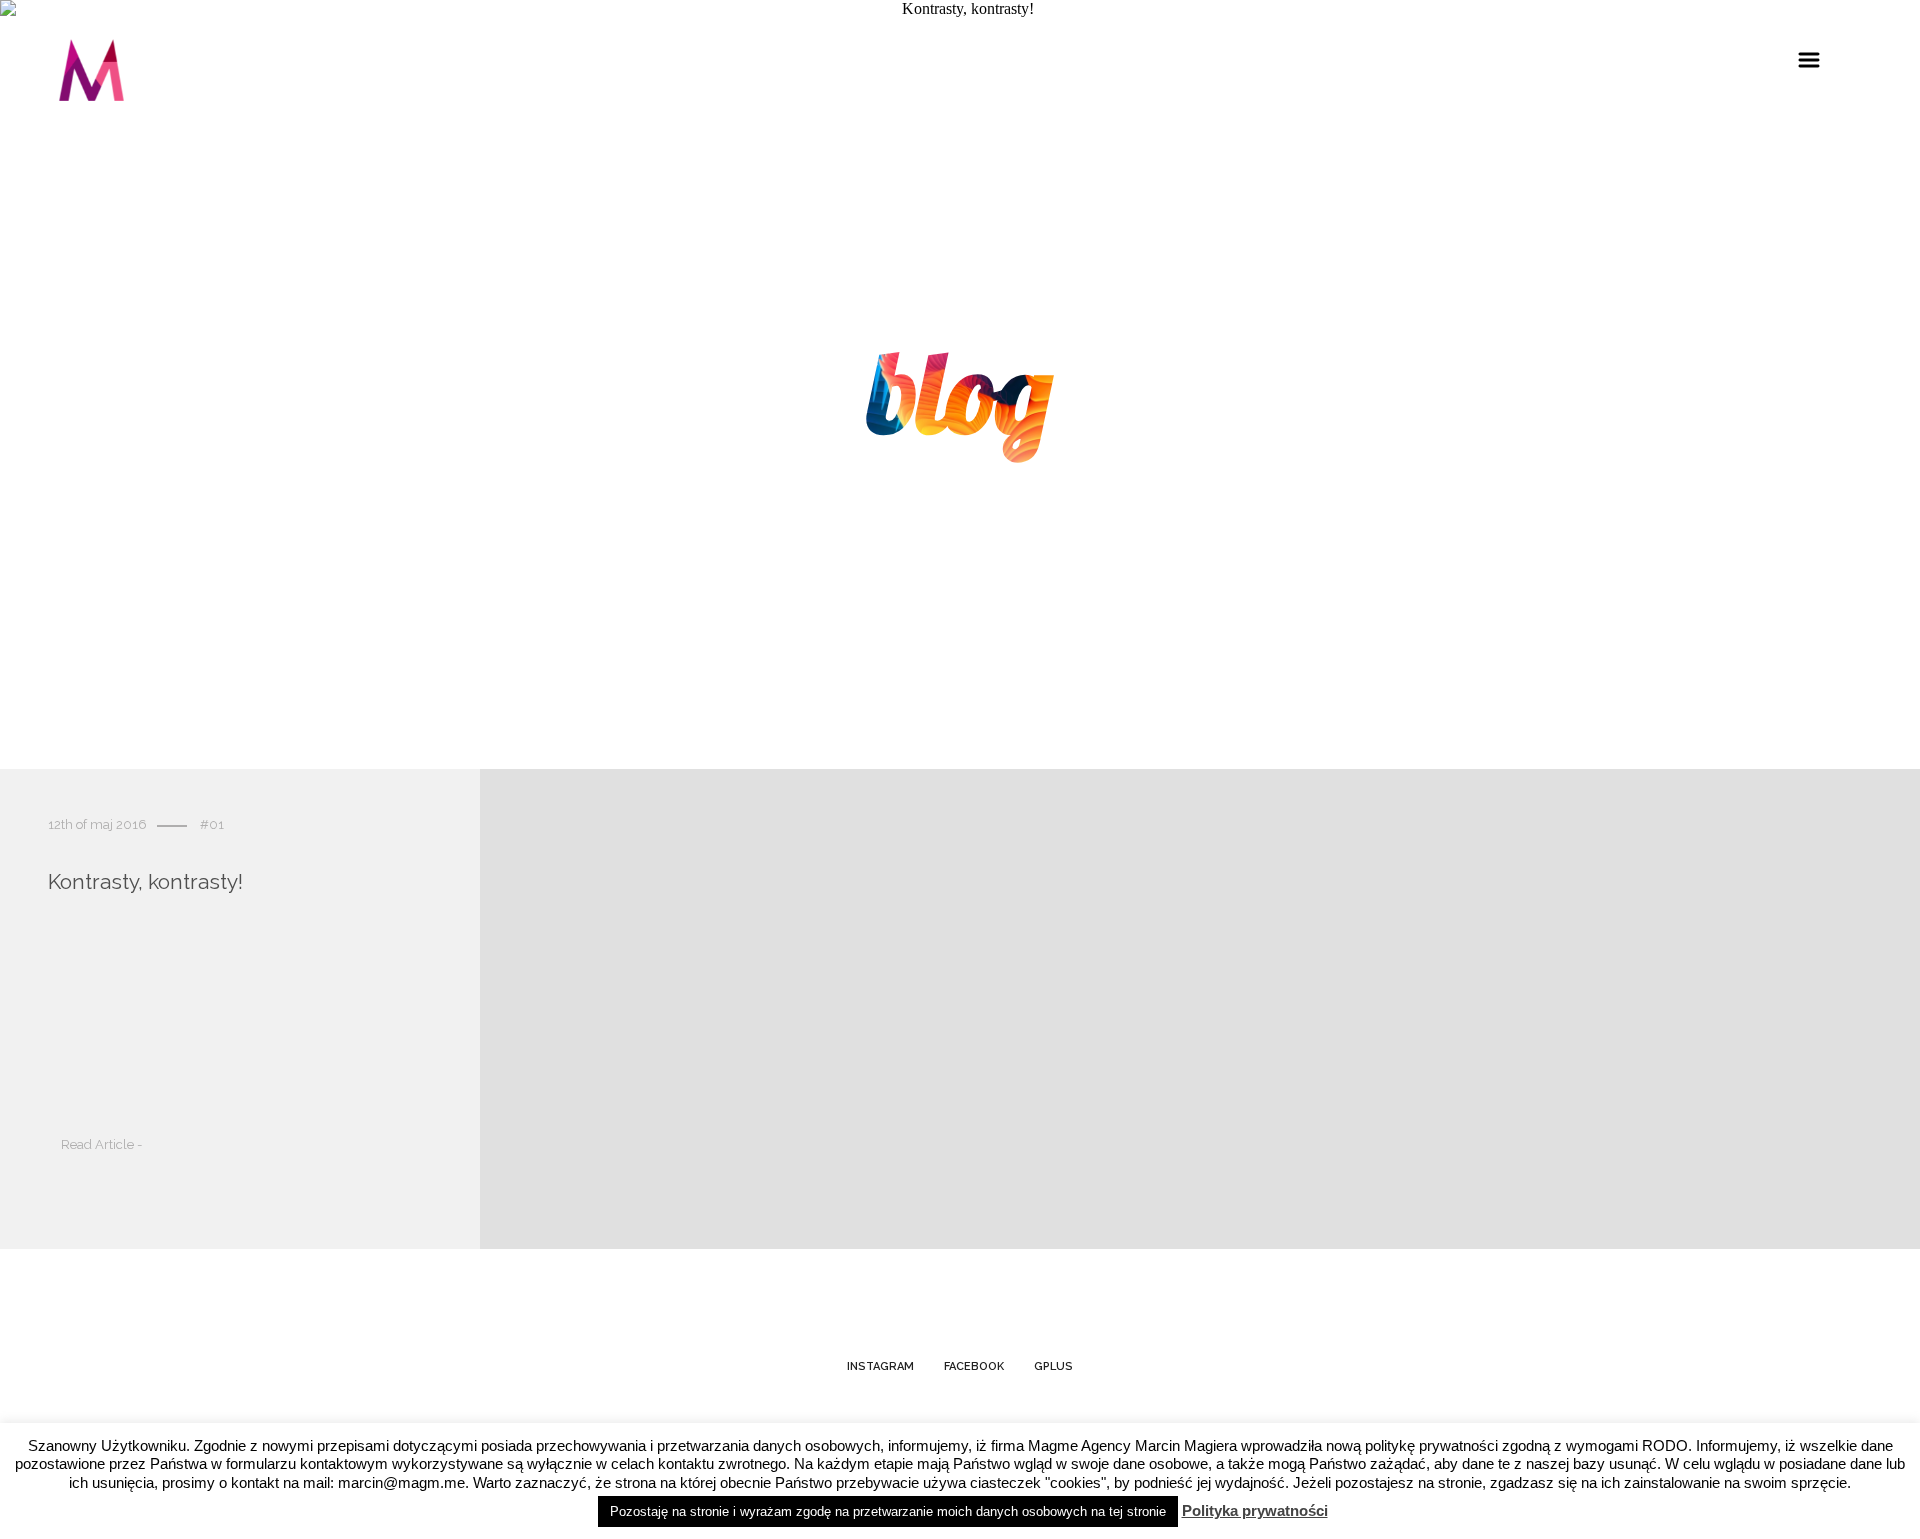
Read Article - (101, 1145)
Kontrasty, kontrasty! (145, 882)
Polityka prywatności (1255, 1510)
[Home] (91, 73)
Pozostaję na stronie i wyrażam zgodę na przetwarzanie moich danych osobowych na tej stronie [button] (888, 1511)
